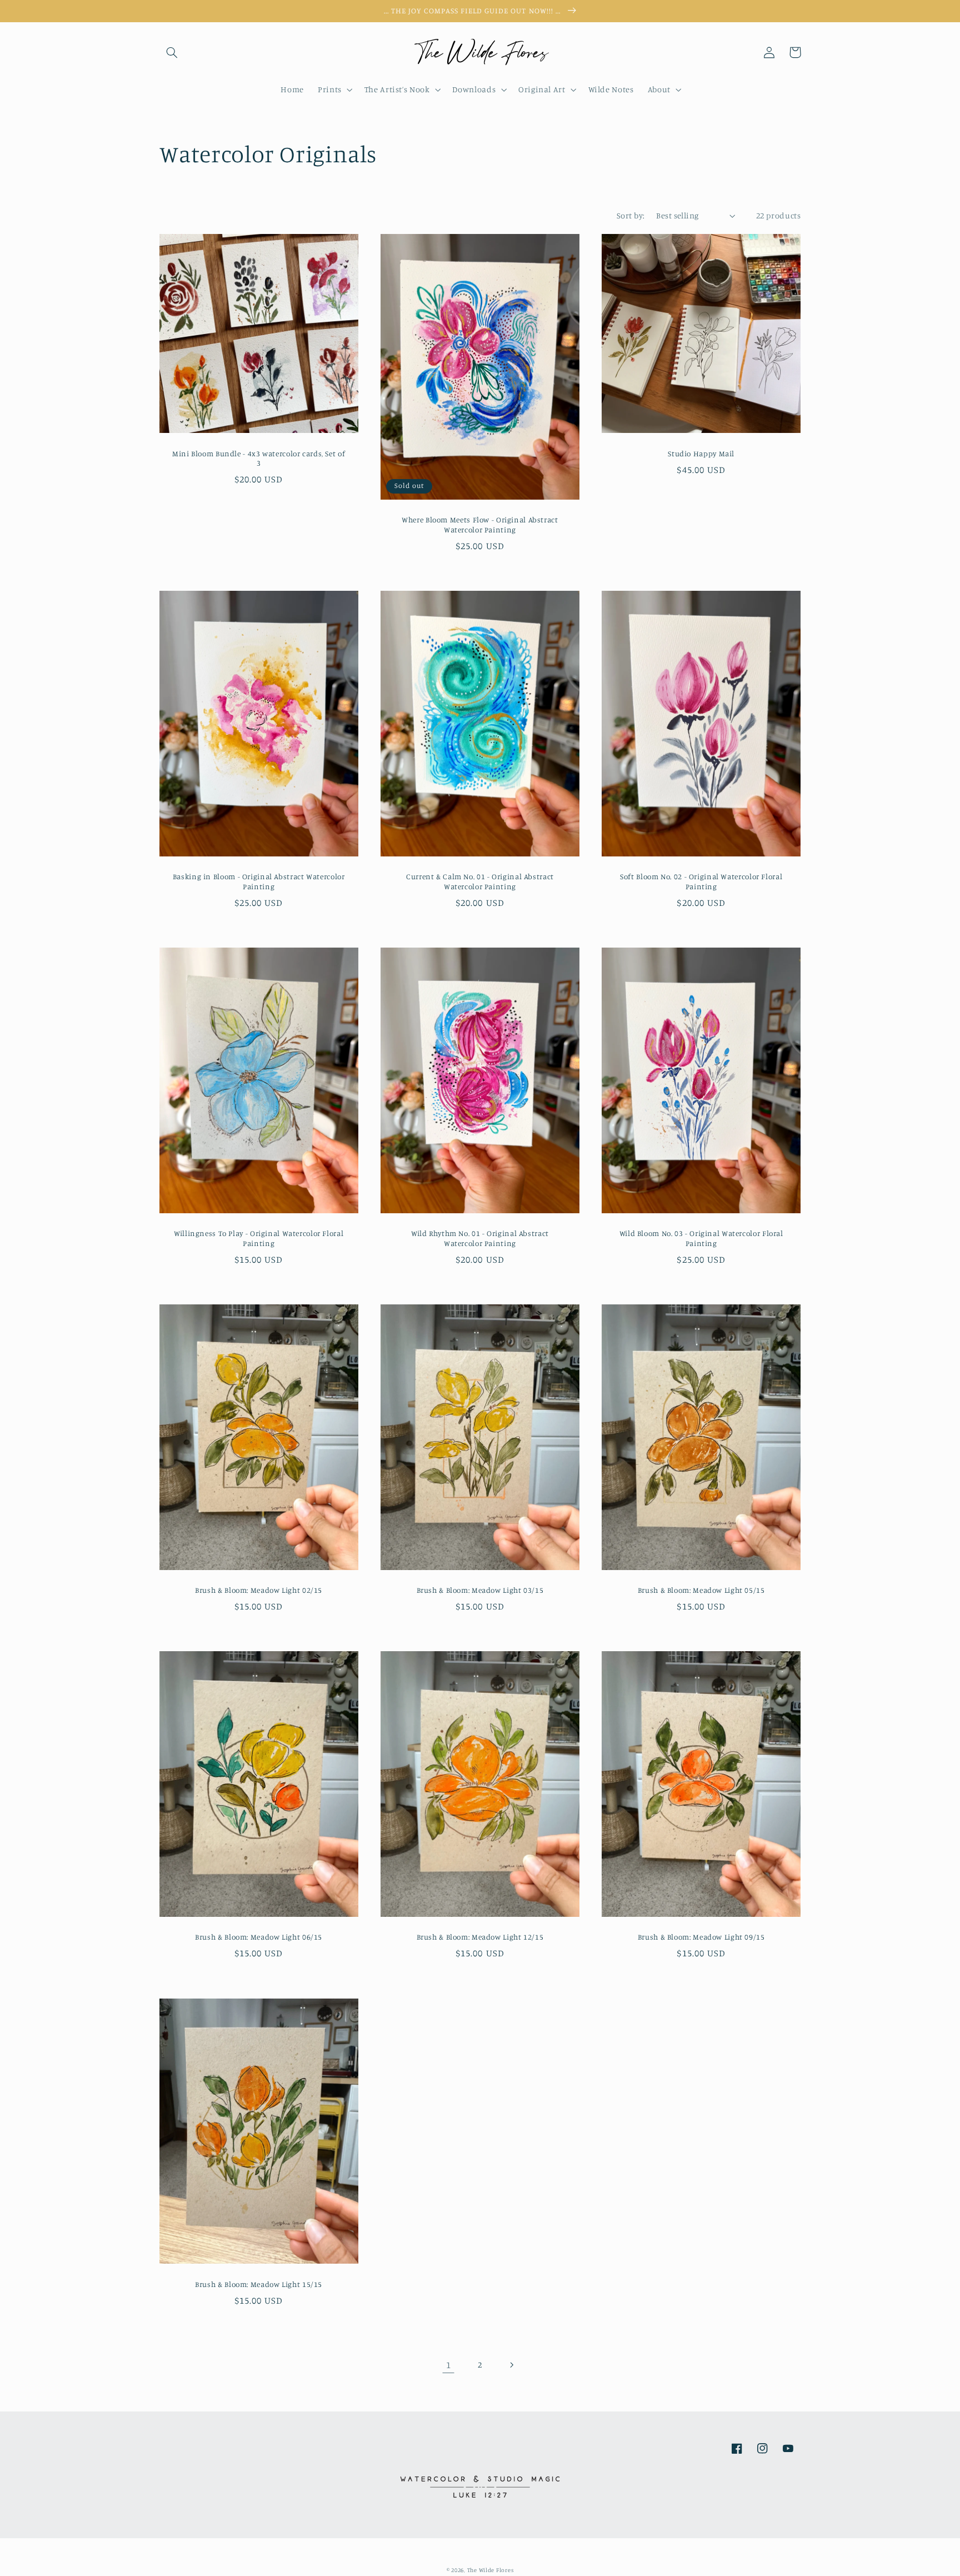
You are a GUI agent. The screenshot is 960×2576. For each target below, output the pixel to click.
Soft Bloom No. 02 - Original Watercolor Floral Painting (701, 881)
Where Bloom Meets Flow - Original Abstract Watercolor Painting (480, 525)
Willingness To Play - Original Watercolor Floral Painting (259, 1238)
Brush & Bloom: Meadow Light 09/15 (701, 1937)
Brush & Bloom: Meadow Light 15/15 (259, 2284)
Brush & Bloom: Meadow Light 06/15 (259, 1937)
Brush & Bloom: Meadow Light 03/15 (480, 1590)
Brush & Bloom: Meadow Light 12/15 (480, 1937)
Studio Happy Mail (701, 454)
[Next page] (512, 2365)
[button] (172, 52)
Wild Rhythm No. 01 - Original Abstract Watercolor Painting (480, 1238)
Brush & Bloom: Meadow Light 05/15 (701, 1590)
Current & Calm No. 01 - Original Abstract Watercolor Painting (480, 881)
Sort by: (631, 215)
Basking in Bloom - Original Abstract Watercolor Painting (259, 881)
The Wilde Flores (491, 2570)
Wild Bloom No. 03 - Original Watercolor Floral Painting (701, 1238)
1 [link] (449, 2365)
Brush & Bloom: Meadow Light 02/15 (259, 1590)
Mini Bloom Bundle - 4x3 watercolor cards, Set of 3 (259, 459)
